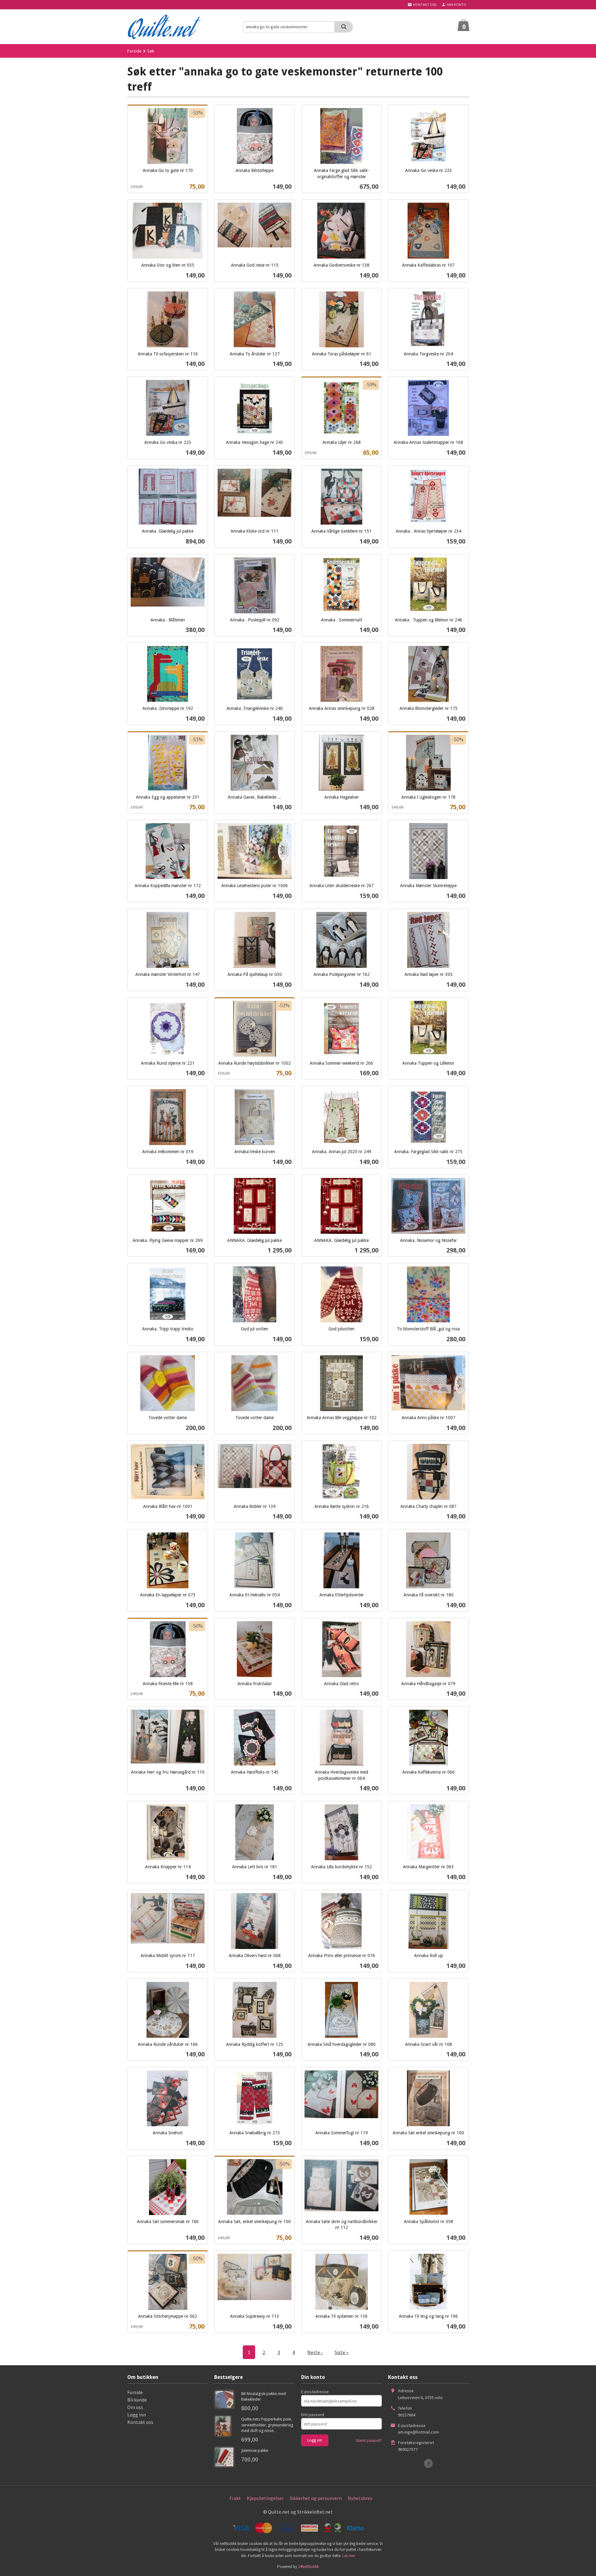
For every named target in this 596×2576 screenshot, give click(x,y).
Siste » (341, 2352)
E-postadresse (315, 2392)
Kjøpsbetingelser (265, 2498)
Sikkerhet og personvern (316, 2498)
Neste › (315, 2352)
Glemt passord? (369, 2441)
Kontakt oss (140, 2422)
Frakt (235, 2498)
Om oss (135, 2407)
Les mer (349, 2556)
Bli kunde (137, 2400)
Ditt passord (313, 2415)
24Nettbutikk (308, 2567)
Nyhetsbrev (360, 2498)
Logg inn (137, 2415)
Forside (134, 51)
